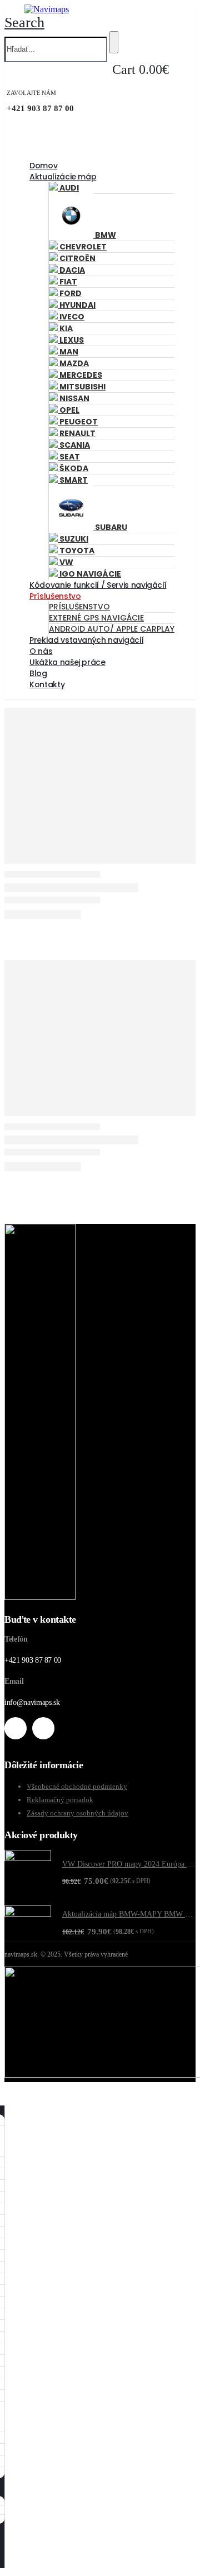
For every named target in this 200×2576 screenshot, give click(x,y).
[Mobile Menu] (7, 9)
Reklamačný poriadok (60, 1800)
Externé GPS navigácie (96, 618)
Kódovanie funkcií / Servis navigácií (98, 585)
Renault (77, 433)
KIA (65, 328)
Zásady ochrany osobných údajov (77, 1813)
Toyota (76, 551)
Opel (69, 410)
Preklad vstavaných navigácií (86, 640)
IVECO (71, 317)
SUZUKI (73, 539)
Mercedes (80, 375)
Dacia (71, 270)
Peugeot (78, 422)
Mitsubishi (82, 387)
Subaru (110, 527)
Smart (73, 480)
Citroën (77, 258)
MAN (68, 352)
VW (66, 562)
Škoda (73, 468)
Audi (68, 188)
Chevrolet (82, 247)
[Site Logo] (47, 9)
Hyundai (77, 305)
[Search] (114, 42)
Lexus (71, 340)
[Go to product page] (28, 1873)
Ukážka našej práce (67, 662)
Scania (74, 445)
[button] (24, 22)
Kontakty (47, 684)
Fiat (67, 282)
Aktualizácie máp (63, 177)
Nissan (74, 398)
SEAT (69, 457)
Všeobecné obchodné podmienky (77, 1786)
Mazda (73, 363)
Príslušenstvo (55, 596)
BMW (105, 235)
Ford (70, 293)
